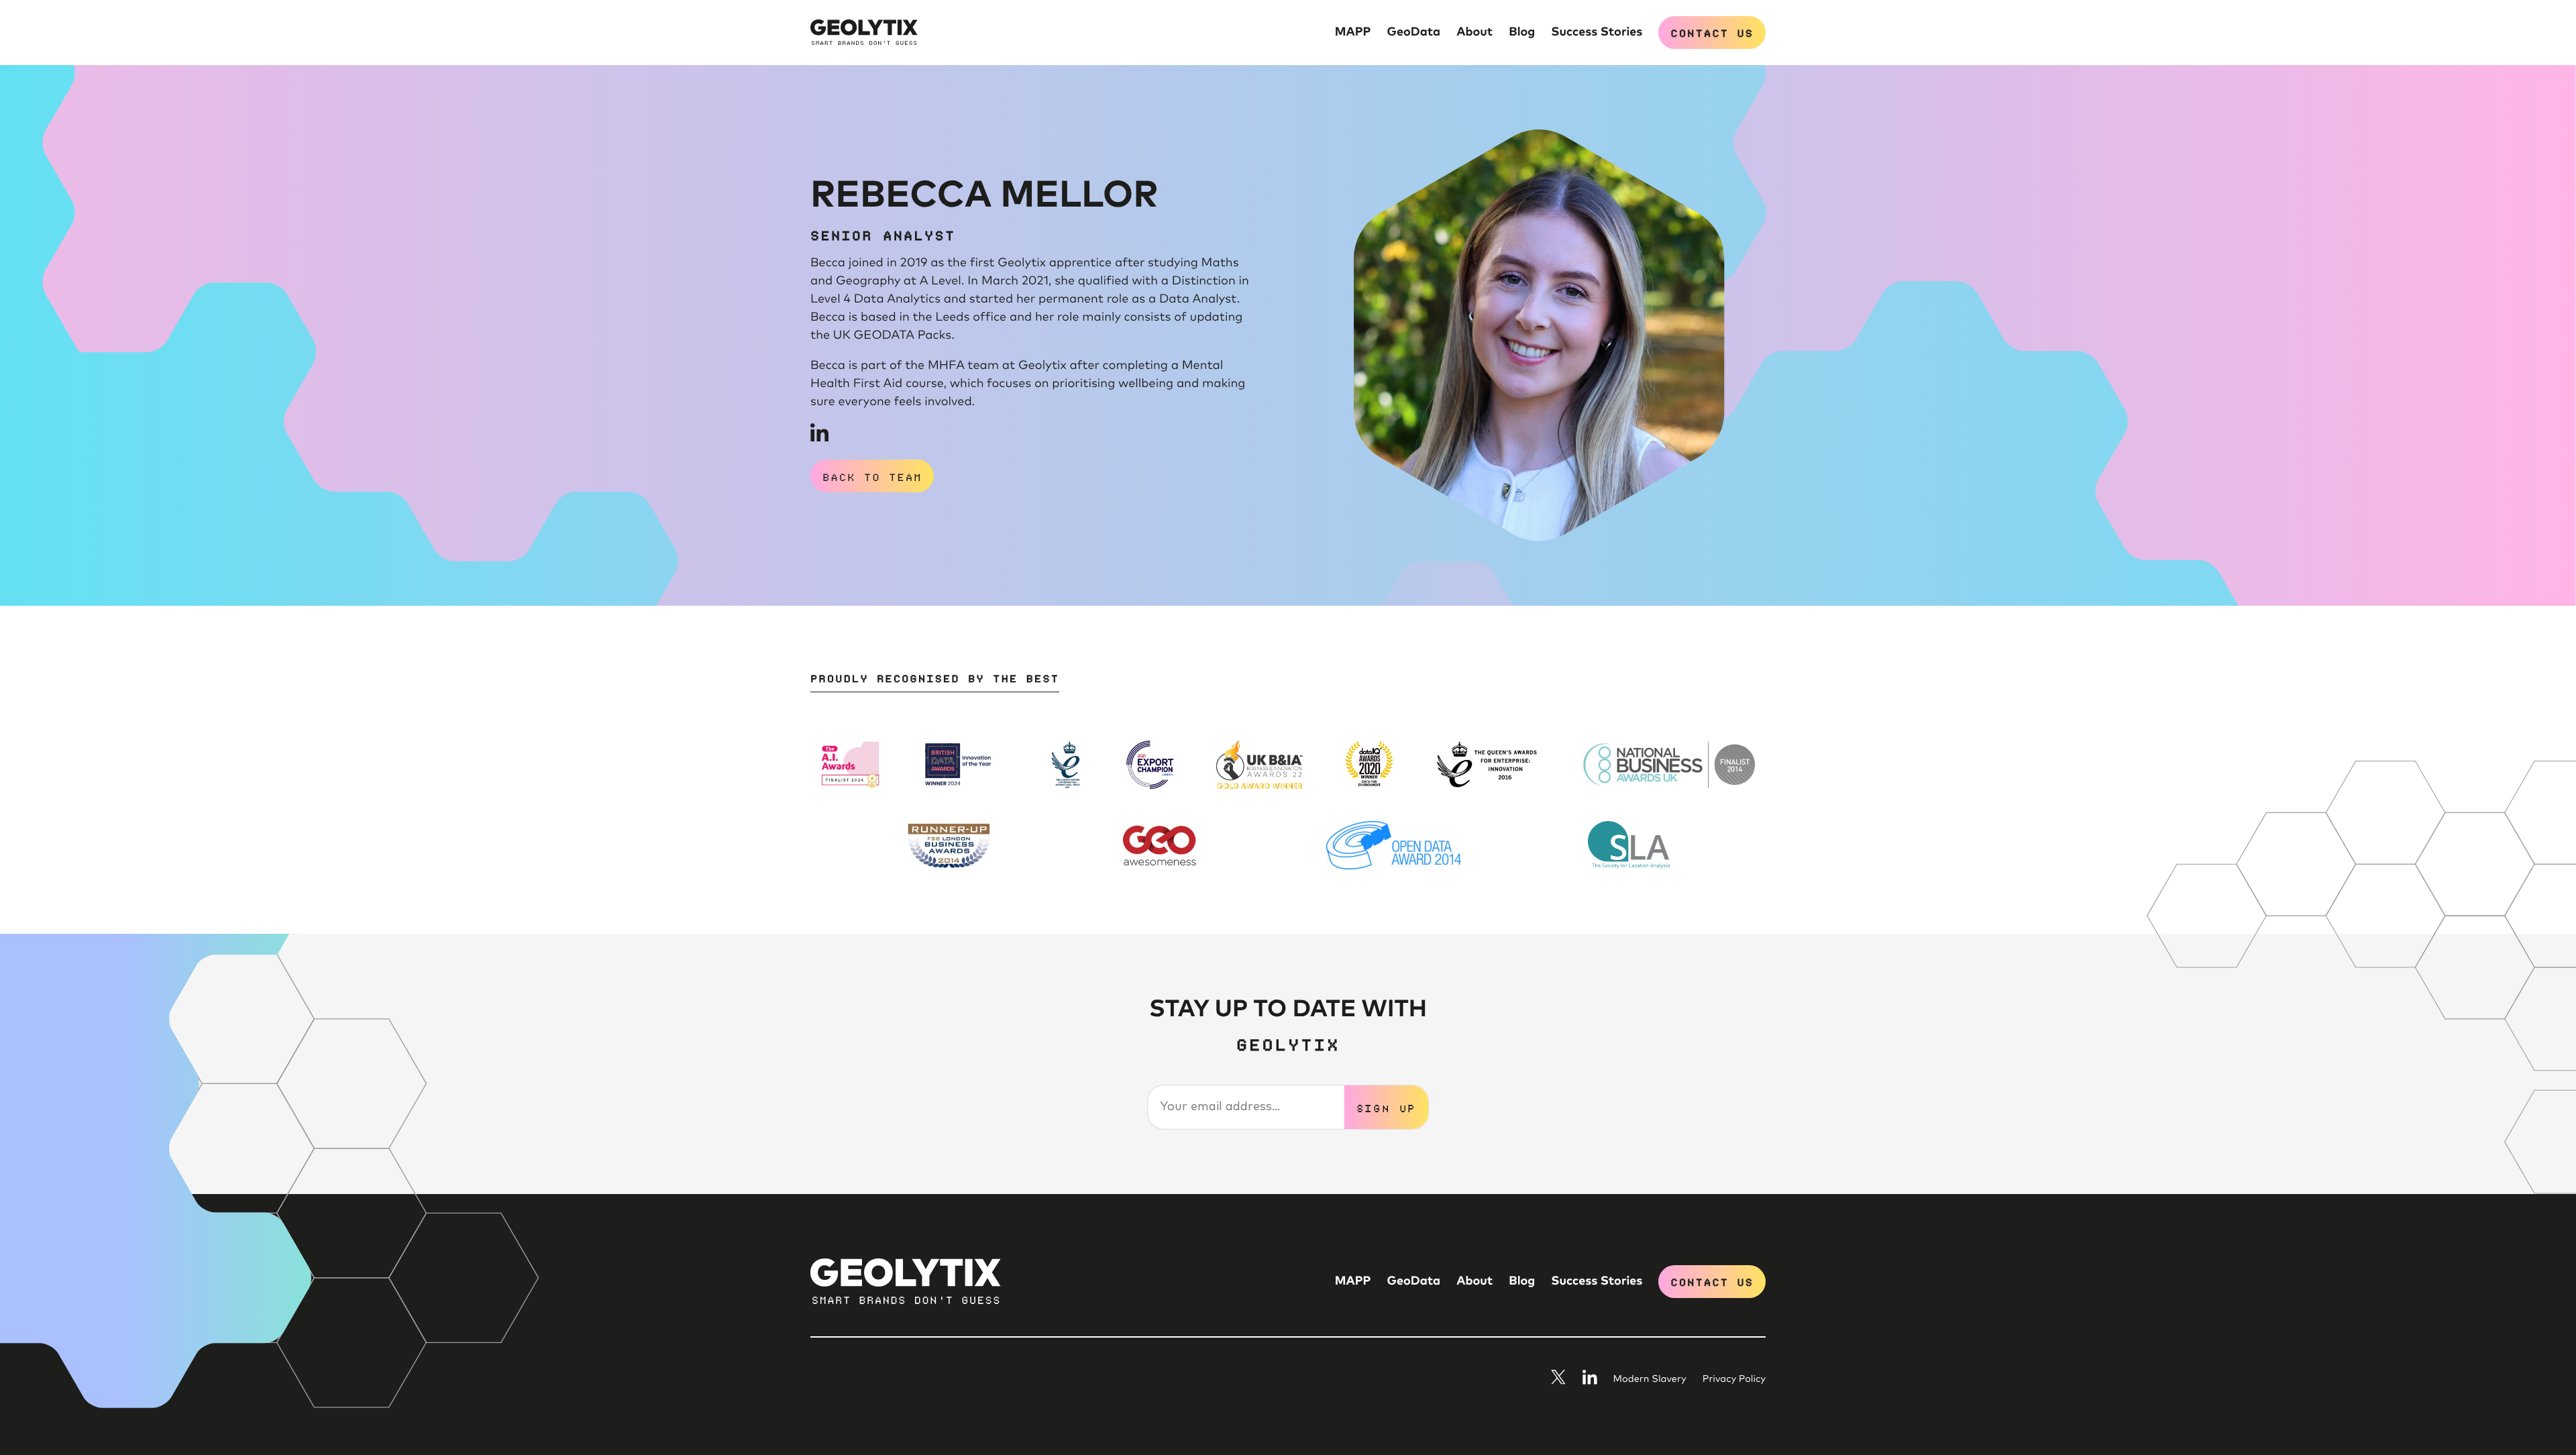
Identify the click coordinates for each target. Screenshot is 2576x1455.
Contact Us (1712, 32)
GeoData (1414, 32)
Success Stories (1597, 32)
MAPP (1353, 32)
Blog (1522, 32)
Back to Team (872, 476)
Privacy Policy (1734, 1380)
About (1474, 32)
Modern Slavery (1650, 1380)
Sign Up (1387, 1108)
